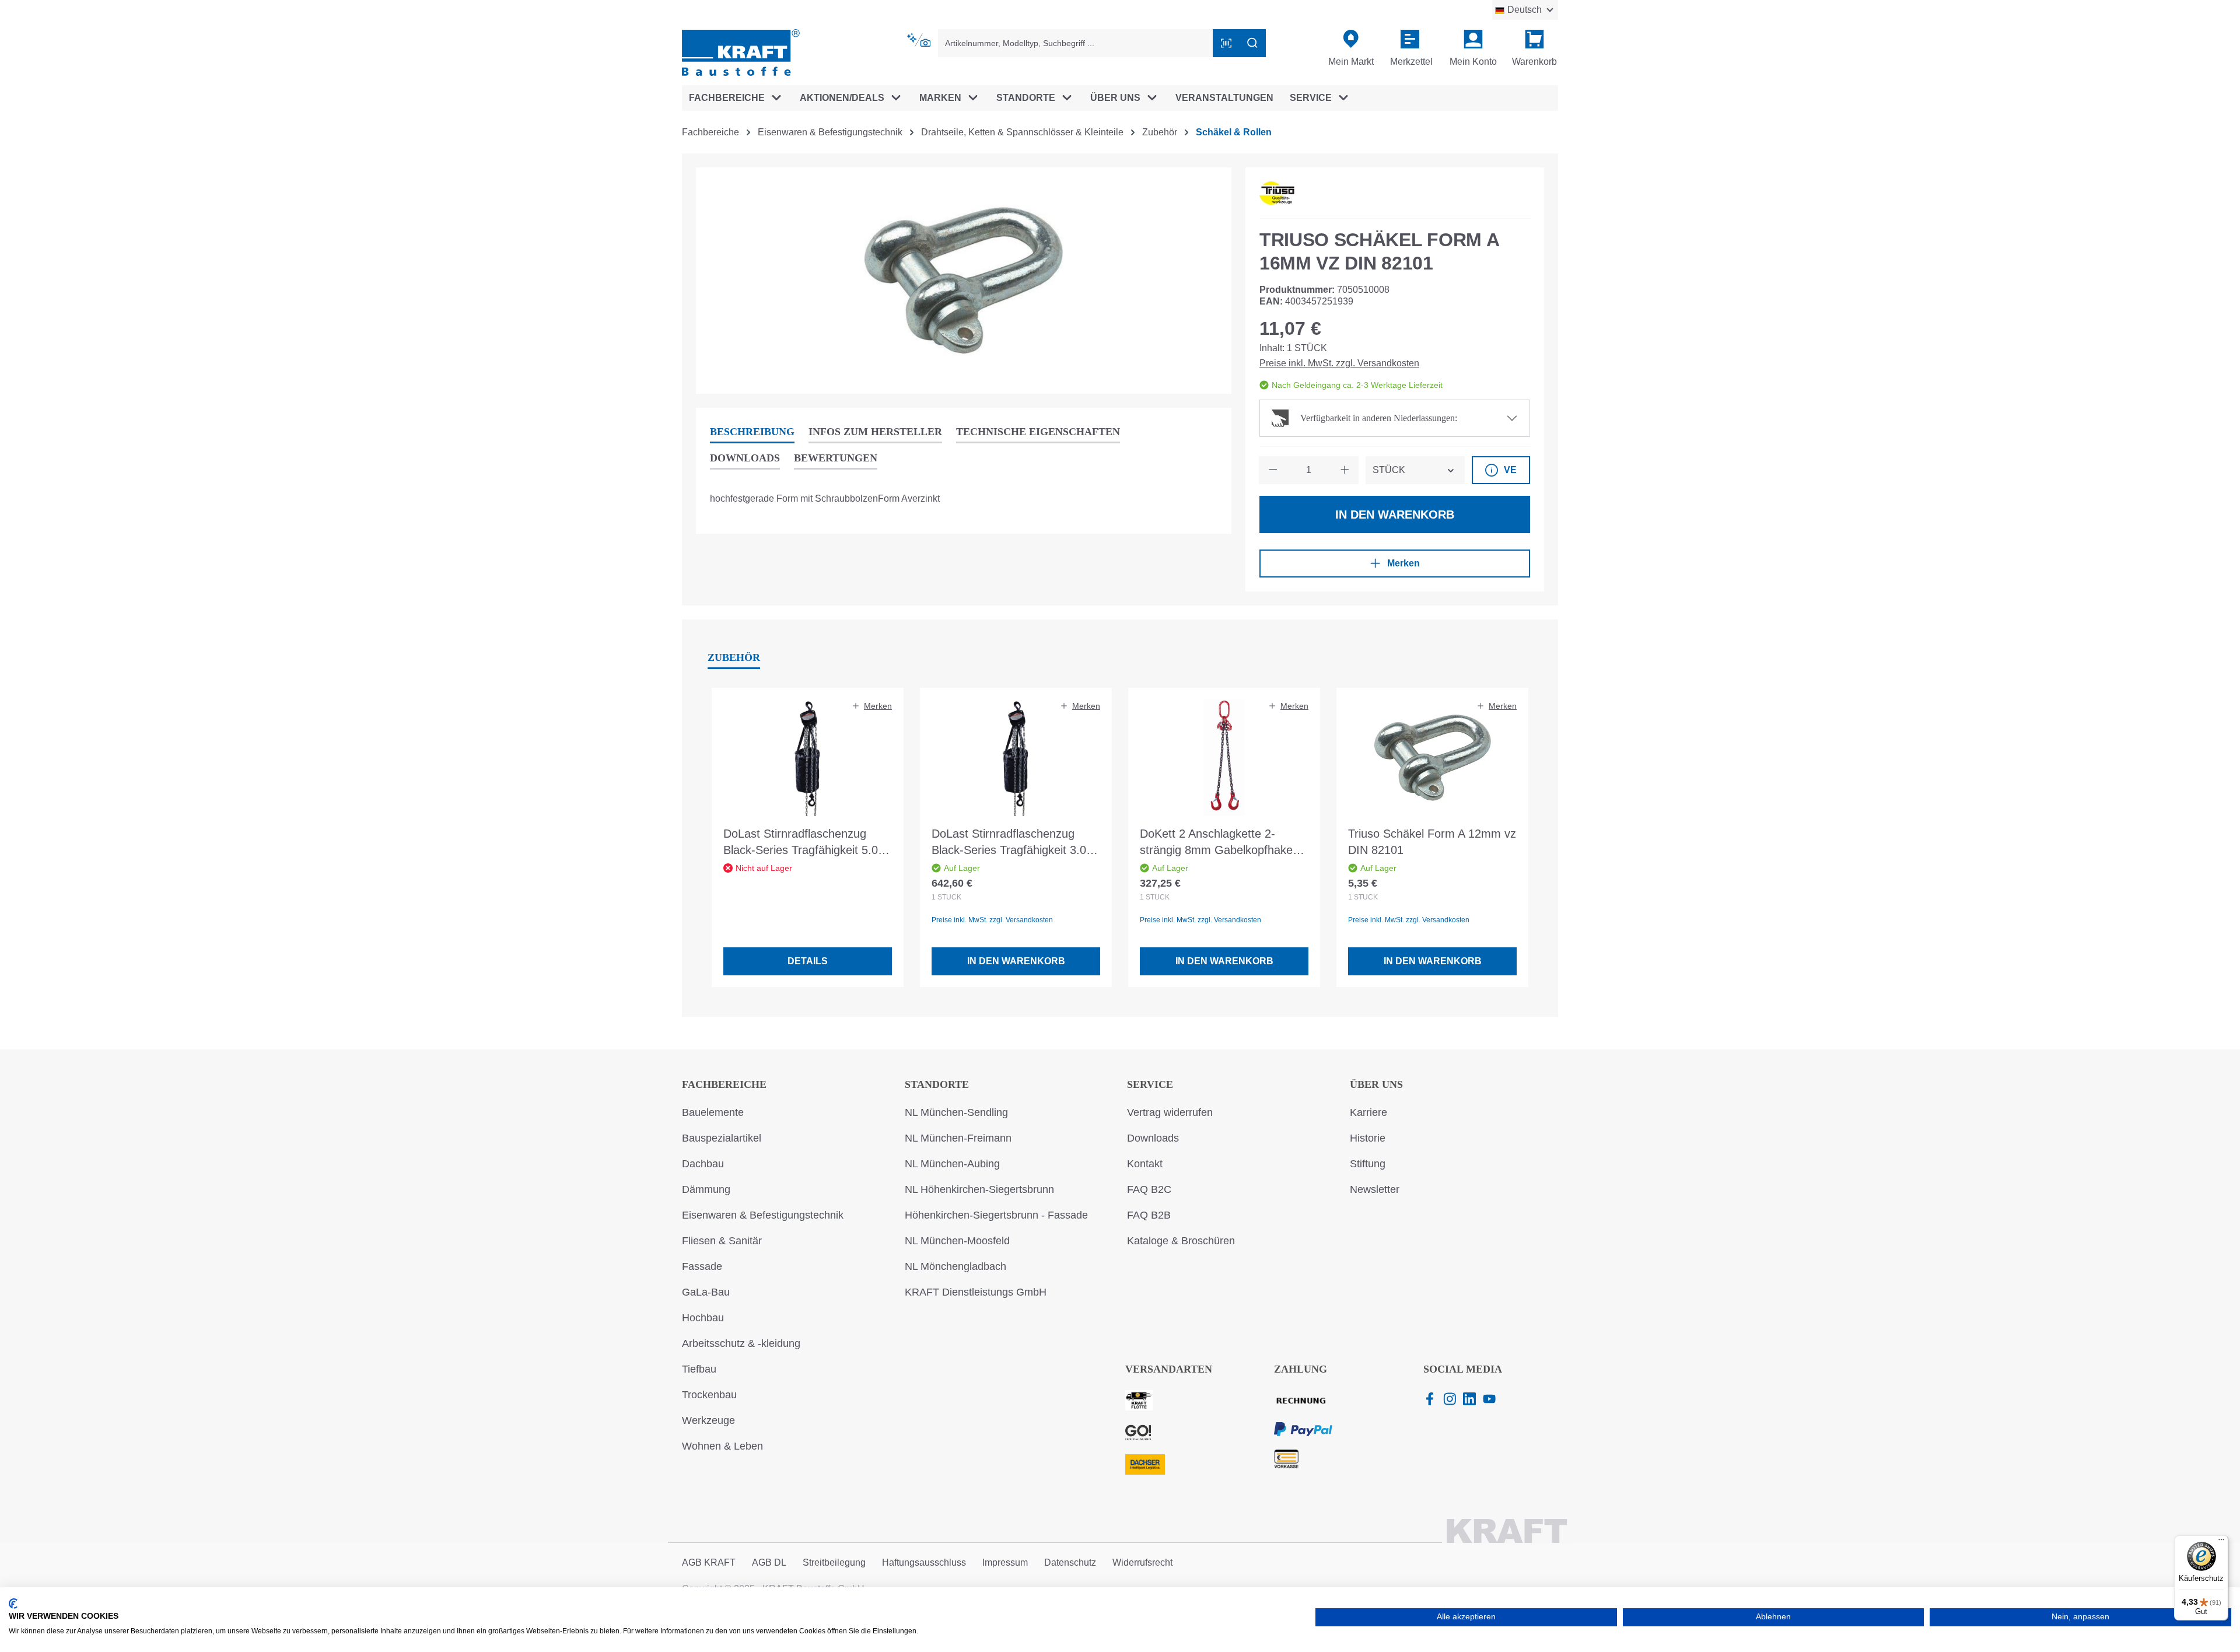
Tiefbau (699, 1369)
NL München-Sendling (956, 1112)
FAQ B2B (1149, 1215)
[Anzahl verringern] (1273, 470)
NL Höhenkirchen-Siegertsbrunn (979, 1189)
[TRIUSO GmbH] (1277, 193)
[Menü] (2221, 1542)
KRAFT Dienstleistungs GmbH (976, 1292)
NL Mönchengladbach (956, 1266)
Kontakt (1145, 1164)
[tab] (752, 433)
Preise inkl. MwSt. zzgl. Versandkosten (1339, 363)
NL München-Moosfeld (957, 1241)
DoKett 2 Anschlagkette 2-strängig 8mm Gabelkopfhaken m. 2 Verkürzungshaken (1219, 843)
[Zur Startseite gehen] (741, 52)
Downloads (1153, 1138)
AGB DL (769, 1562)
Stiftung (1368, 1164)
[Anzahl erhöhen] (1345, 470)
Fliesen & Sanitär (722, 1241)
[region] (964, 281)
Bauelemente (713, 1112)
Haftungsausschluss (924, 1562)
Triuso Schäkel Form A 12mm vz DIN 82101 (1432, 842)
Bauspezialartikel (722, 1138)
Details (808, 961)
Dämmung (706, 1189)
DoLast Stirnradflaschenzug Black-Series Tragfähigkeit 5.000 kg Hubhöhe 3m (807, 843)
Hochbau (703, 1318)
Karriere (1368, 1112)
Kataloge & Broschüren (1181, 1241)
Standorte (937, 1084)
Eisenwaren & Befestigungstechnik (763, 1215)
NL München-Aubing (952, 1164)
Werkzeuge (708, 1420)
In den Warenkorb (1395, 514)
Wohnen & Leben (722, 1446)
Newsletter (1375, 1189)
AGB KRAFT (709, 1562)
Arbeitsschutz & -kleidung (741, 1343)
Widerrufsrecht (1142, 1562)
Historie (1368, 1138)
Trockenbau (709, 1395)
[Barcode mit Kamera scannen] (1226, 43)
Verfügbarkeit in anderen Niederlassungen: (1379, 418)
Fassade (702, 1266)
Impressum (1005, 1562)
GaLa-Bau (706, 1292)
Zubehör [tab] (734, 657)
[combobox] (1076, 43)
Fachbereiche (724, 1084)
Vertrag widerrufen (1170, 1112)
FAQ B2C (1149, 1189)
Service (1150, 1084)
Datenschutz (1070, 1562)
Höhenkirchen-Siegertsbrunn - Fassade (996, 1215)
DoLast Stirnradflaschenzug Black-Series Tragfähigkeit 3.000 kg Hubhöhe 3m (1015, 843)
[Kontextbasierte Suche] (920, 40)
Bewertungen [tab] (836, 458)
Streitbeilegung (834, 1562)
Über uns (1376, 1084)
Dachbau (703, 1164)
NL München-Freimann (958, 1138)
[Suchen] (1252, 43)
